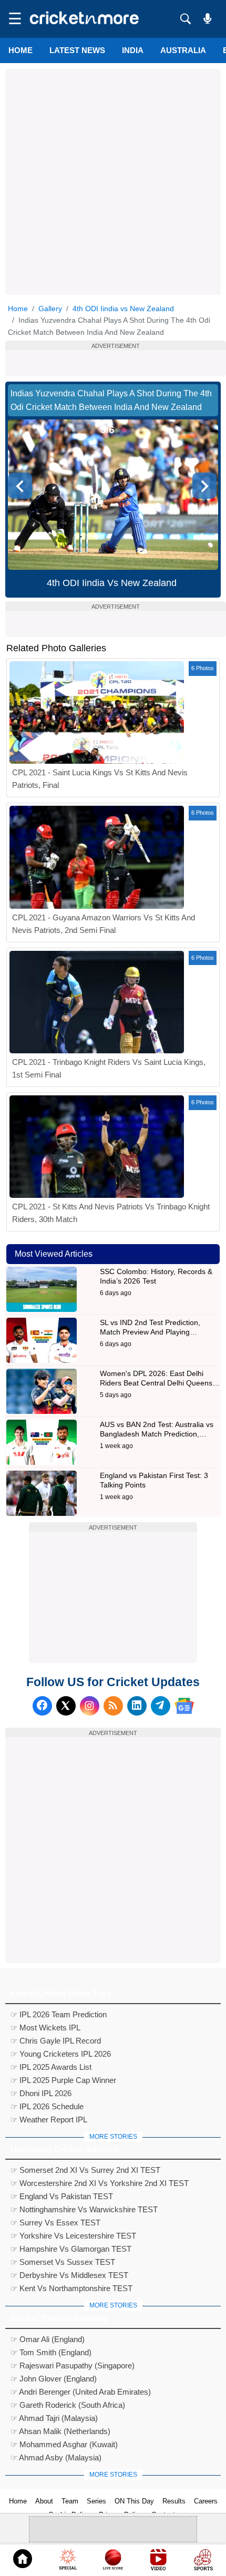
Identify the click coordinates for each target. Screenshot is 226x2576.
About (44, 2501)
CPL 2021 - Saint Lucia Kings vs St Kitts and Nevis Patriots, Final (100, 779)
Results (174, 2501)
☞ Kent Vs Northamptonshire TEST (71, 2288)
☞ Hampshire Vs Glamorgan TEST (71, 2249)
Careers (206, 2501)
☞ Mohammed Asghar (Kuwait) (64, 2444)
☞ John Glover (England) (54, 2379)
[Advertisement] (113, 182)
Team (70, 2501)
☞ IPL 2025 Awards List (51, 2067)
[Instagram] (90, 1706)
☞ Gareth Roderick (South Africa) (68, 2405)
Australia (183, 50)
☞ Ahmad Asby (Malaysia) (56, 2457)
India (133, 50)
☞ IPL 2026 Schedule (47, 2106)
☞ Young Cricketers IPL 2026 (61, 2054)
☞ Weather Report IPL (49, 2120)
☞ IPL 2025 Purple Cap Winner (63, 2080)
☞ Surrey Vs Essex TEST (55, 2223)
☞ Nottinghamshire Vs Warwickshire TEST (84, 2209)
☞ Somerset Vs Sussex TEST (63, 2262)
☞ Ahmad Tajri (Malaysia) (54, 2418)
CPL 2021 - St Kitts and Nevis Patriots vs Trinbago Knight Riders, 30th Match (111, 1213)
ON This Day (134, 2501)
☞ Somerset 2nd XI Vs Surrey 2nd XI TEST (85, 2170)
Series (96, 2501)
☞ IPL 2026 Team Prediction (59, 2014)
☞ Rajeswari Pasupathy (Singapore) (73, 2365)
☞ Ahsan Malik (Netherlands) (60, 2431)
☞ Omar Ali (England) (48, 2339)
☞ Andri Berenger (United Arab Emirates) (81, 2392)
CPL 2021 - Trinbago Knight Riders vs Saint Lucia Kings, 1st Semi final (109, 1068)
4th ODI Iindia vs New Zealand (123, 309)
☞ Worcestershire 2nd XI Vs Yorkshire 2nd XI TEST (100, 2183)
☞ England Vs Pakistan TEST (62, 2196)
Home (20, 50)
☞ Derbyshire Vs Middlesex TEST (69, 2275)
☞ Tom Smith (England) (51, 2352)
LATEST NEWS (77, 50)
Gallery (50, 309)
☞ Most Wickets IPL (45, 2028)
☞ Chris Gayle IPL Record (56, 2041)
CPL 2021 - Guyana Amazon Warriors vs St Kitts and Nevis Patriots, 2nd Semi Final (104, 924)
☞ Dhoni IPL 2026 (41, 2093)
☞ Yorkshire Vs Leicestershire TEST (73, 2236)
